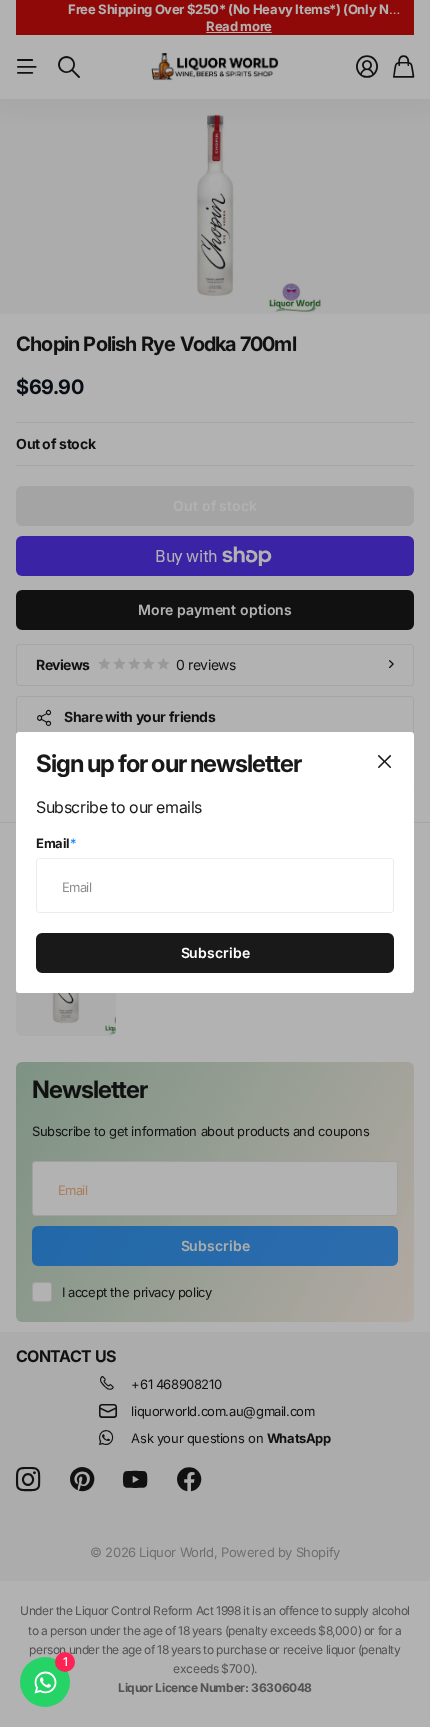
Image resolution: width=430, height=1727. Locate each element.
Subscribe (215, 953)
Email (56, 844)
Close (384, 762)
